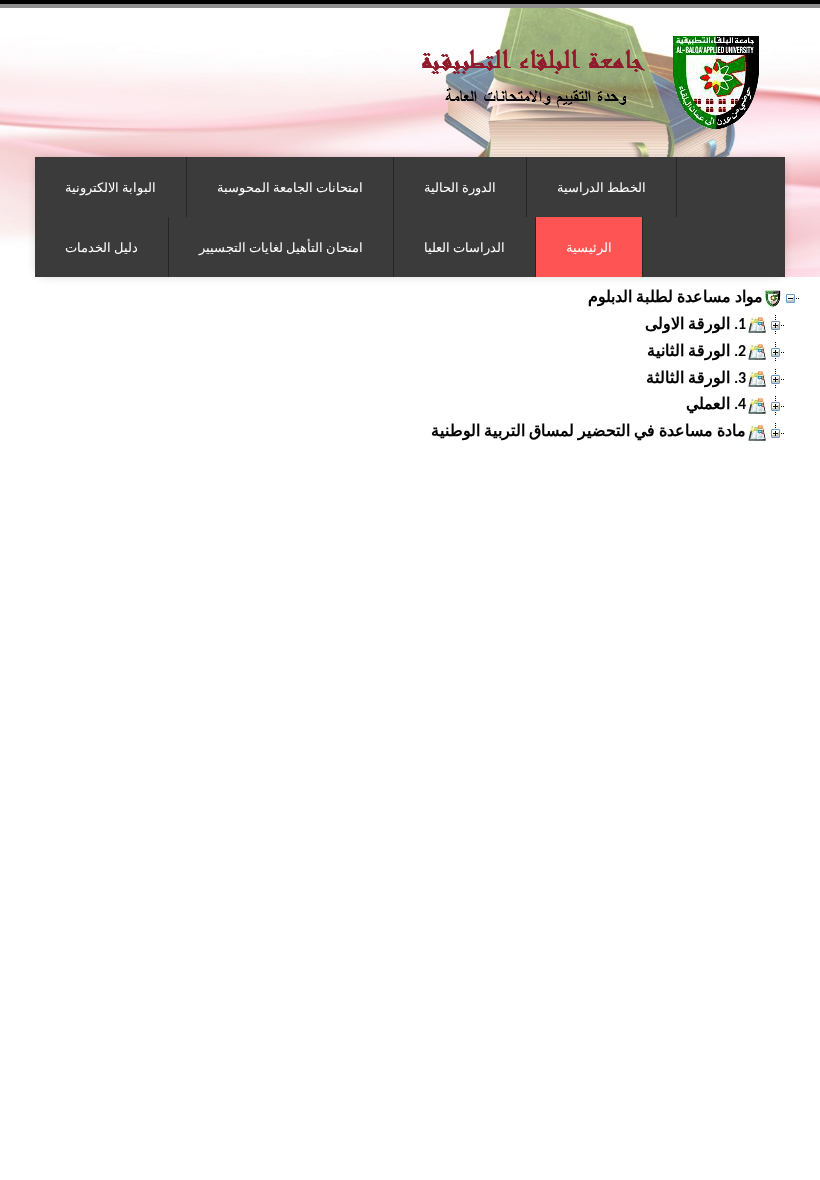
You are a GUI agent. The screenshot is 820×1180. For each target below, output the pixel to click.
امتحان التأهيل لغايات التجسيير (281, 247)
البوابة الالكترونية (110, 187)
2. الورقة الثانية (696, 352)
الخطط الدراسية (601, 187)
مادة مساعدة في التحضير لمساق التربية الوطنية (588, 432)
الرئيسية (589, 247)
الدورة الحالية (460, 187)
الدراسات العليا (464, 247)
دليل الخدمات (101, 247)
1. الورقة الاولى (695, 325)
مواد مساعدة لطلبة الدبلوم (675, 298)
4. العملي (716, 405)
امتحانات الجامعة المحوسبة (290, 187)
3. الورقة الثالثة (696, 379)
